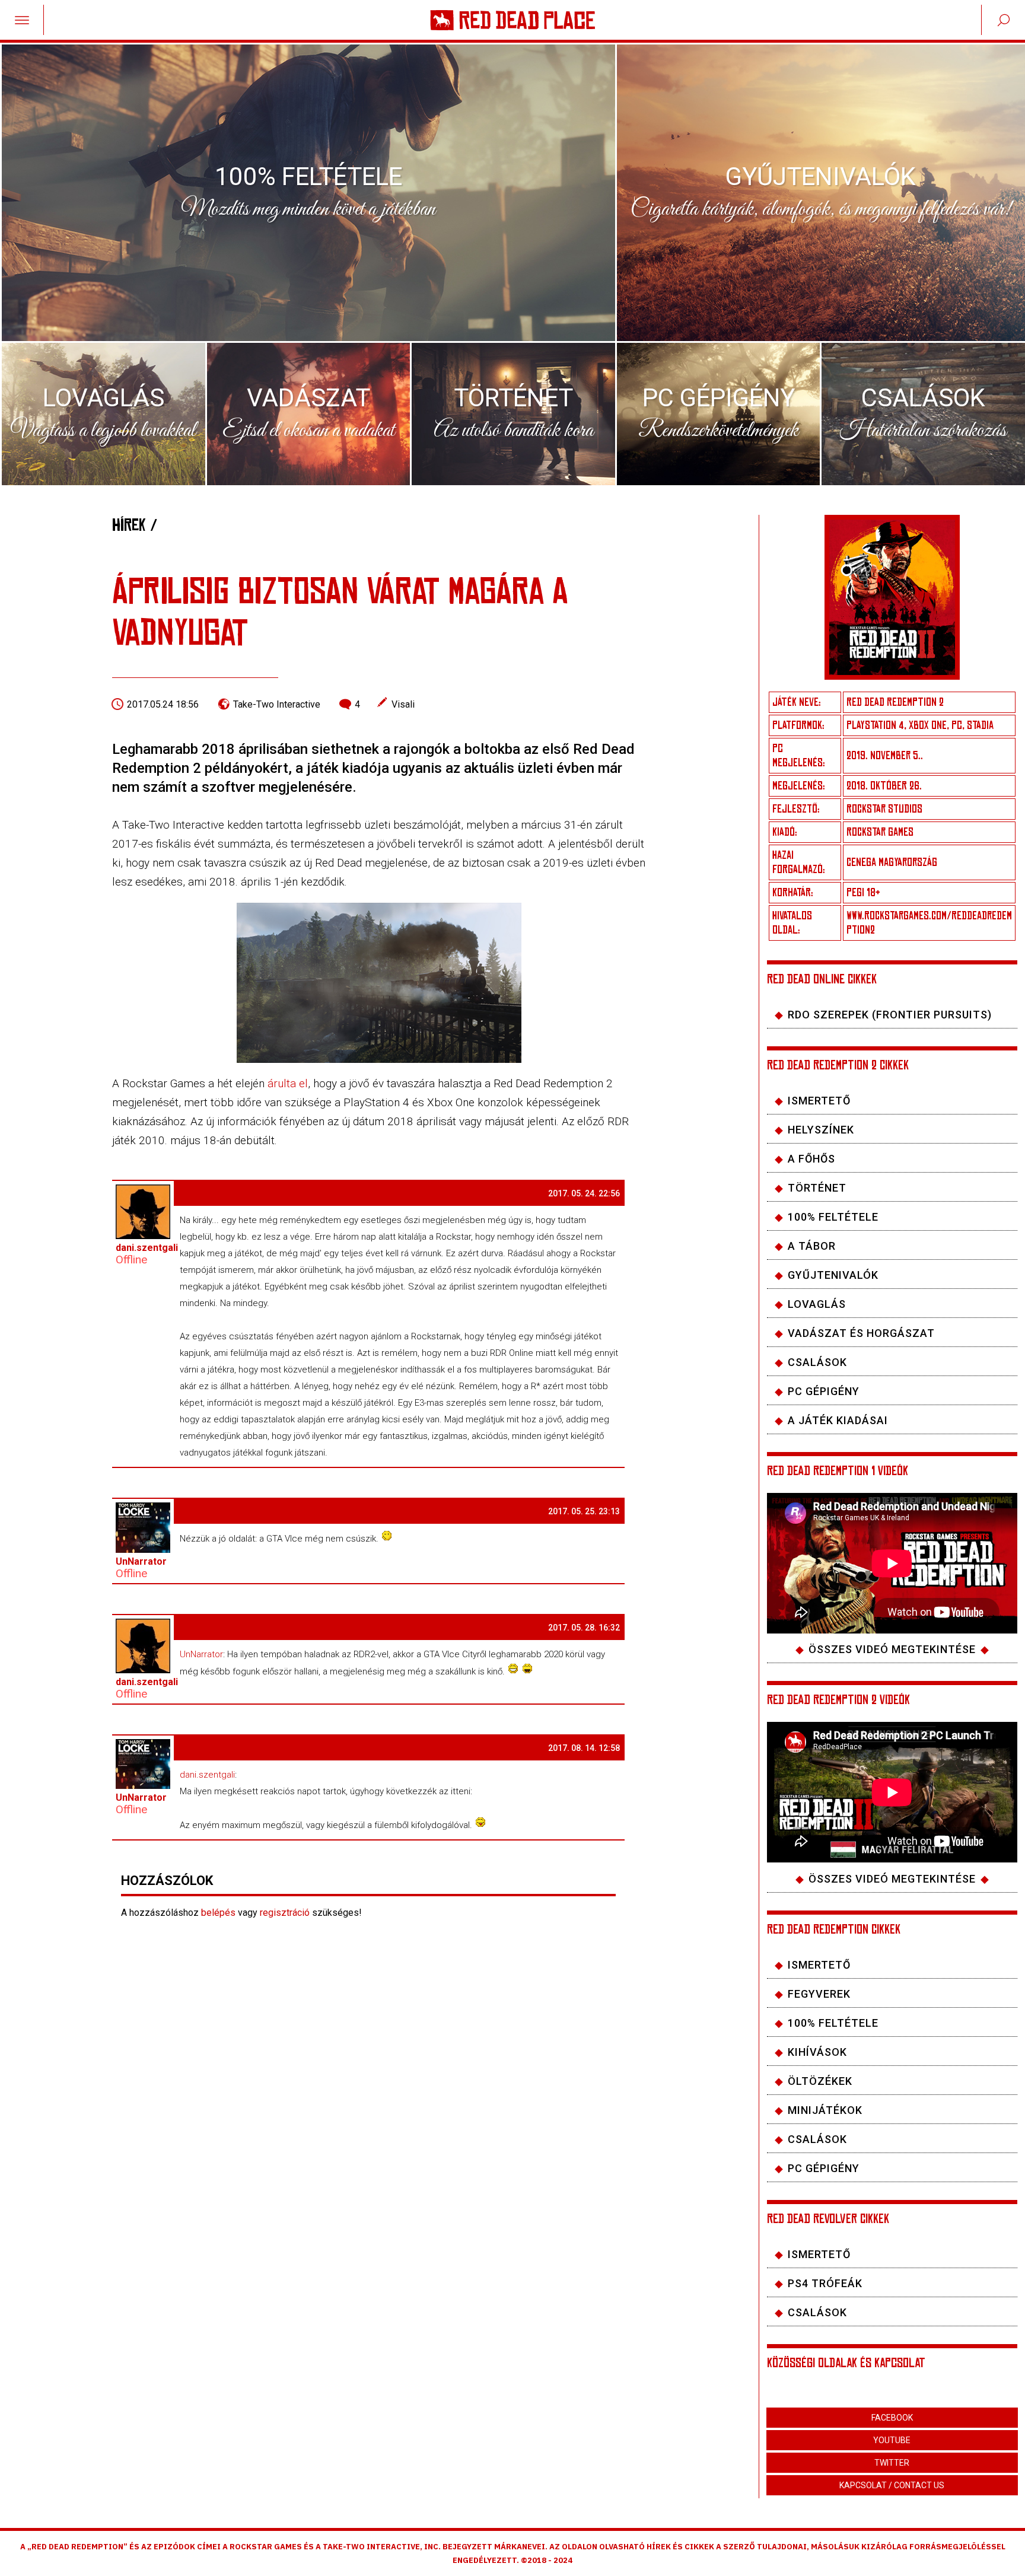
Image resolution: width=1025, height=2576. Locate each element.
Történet (817, 1188)
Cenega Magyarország (892, 862)
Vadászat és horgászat (861, 1333)
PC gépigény (824, 2168)
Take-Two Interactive (277, 704)
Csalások (817, 1362)
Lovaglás (817, 1304)
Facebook (892, 2418)
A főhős (811, 1159)
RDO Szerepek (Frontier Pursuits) (890, 1015)
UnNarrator (201, 1654)
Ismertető (819, 1101)
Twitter (892, 2463)
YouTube (892, 2440)
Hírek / (135, 525)
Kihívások (817, 2052)
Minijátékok (825, 2110)
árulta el (288, 1083)
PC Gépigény (824, 1391)
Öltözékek (820, 2081)
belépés (218, 1913)
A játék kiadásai (838, 1420)
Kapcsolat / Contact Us (892, 2485)
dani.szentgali (207, 1775)
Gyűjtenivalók (833, 1275)
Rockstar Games (880, 832)
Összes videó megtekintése (892, 1649)
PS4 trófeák (825, 2283)
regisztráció (285, 1913)
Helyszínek (821, 1130)
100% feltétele (833, 1217)
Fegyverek (819, 1994)
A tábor (812, 1246)
